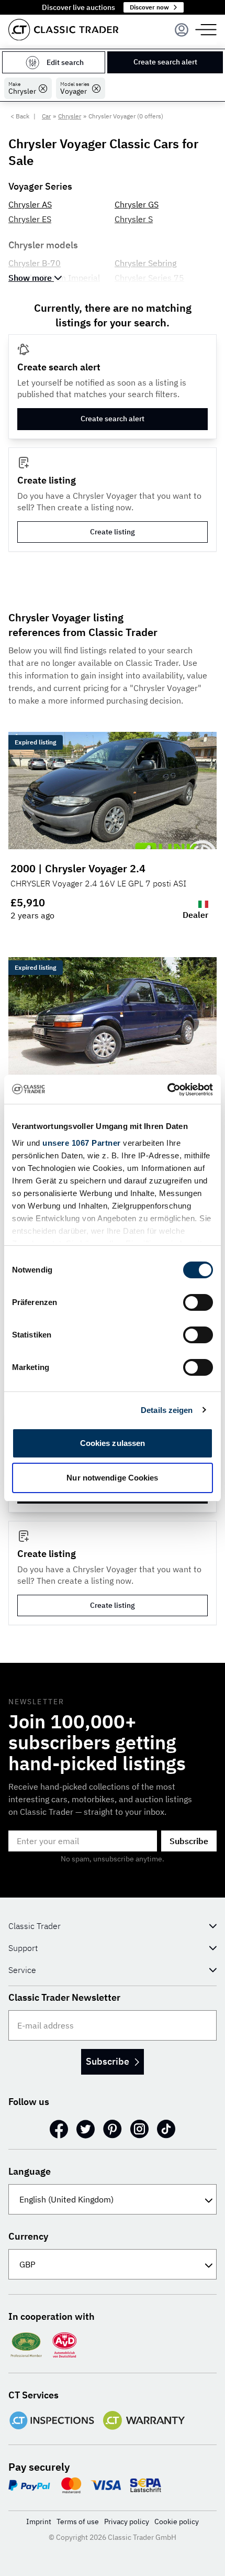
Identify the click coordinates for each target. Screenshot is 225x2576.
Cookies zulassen (113, 1443)
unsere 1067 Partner (82, 1143)
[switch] (198, 1302)
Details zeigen (167, 1410)
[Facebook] (59, 2129)
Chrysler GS (137, 204)
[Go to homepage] (63, 30)
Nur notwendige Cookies (112, 1478)
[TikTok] (166, 2129)
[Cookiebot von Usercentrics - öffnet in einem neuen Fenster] (167, 1090)
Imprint (39, 2522)
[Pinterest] (113, 2129)
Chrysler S (134, 219)
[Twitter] (86, 2129)
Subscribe (189, 1841)
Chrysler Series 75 (149, 278)
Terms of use (78, 2522)
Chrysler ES (30, 219)
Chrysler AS (30, 204)
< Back (20, 116)
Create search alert (165, 62)
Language (30, 2171)
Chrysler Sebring (145, 263)
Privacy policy (127, 2522)
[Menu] (182, 30)
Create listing (113, 532)
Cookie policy (177, 2522)
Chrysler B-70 (35, 263)
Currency (28, 2236)
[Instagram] (139, 2129)
